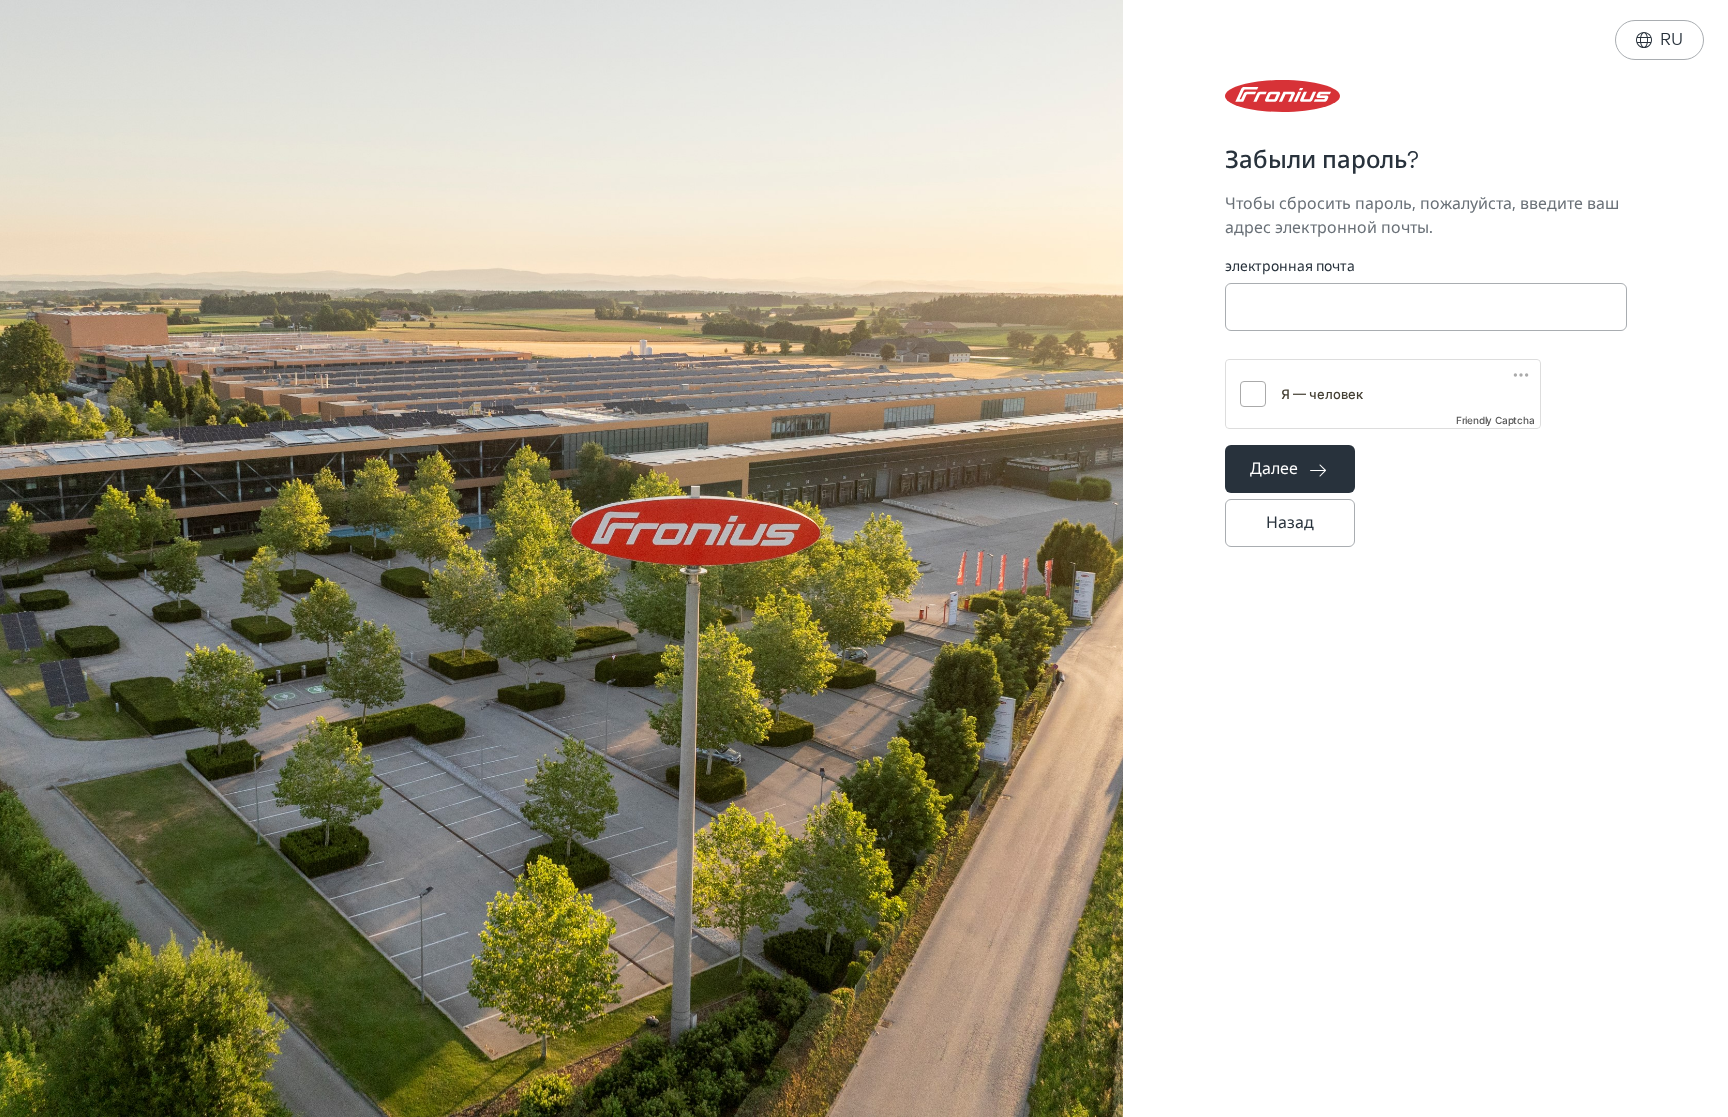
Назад (1290, 522)
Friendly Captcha (1495, 420)
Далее (1288, 468)
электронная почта (1290, 266)
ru (1659, 39)
